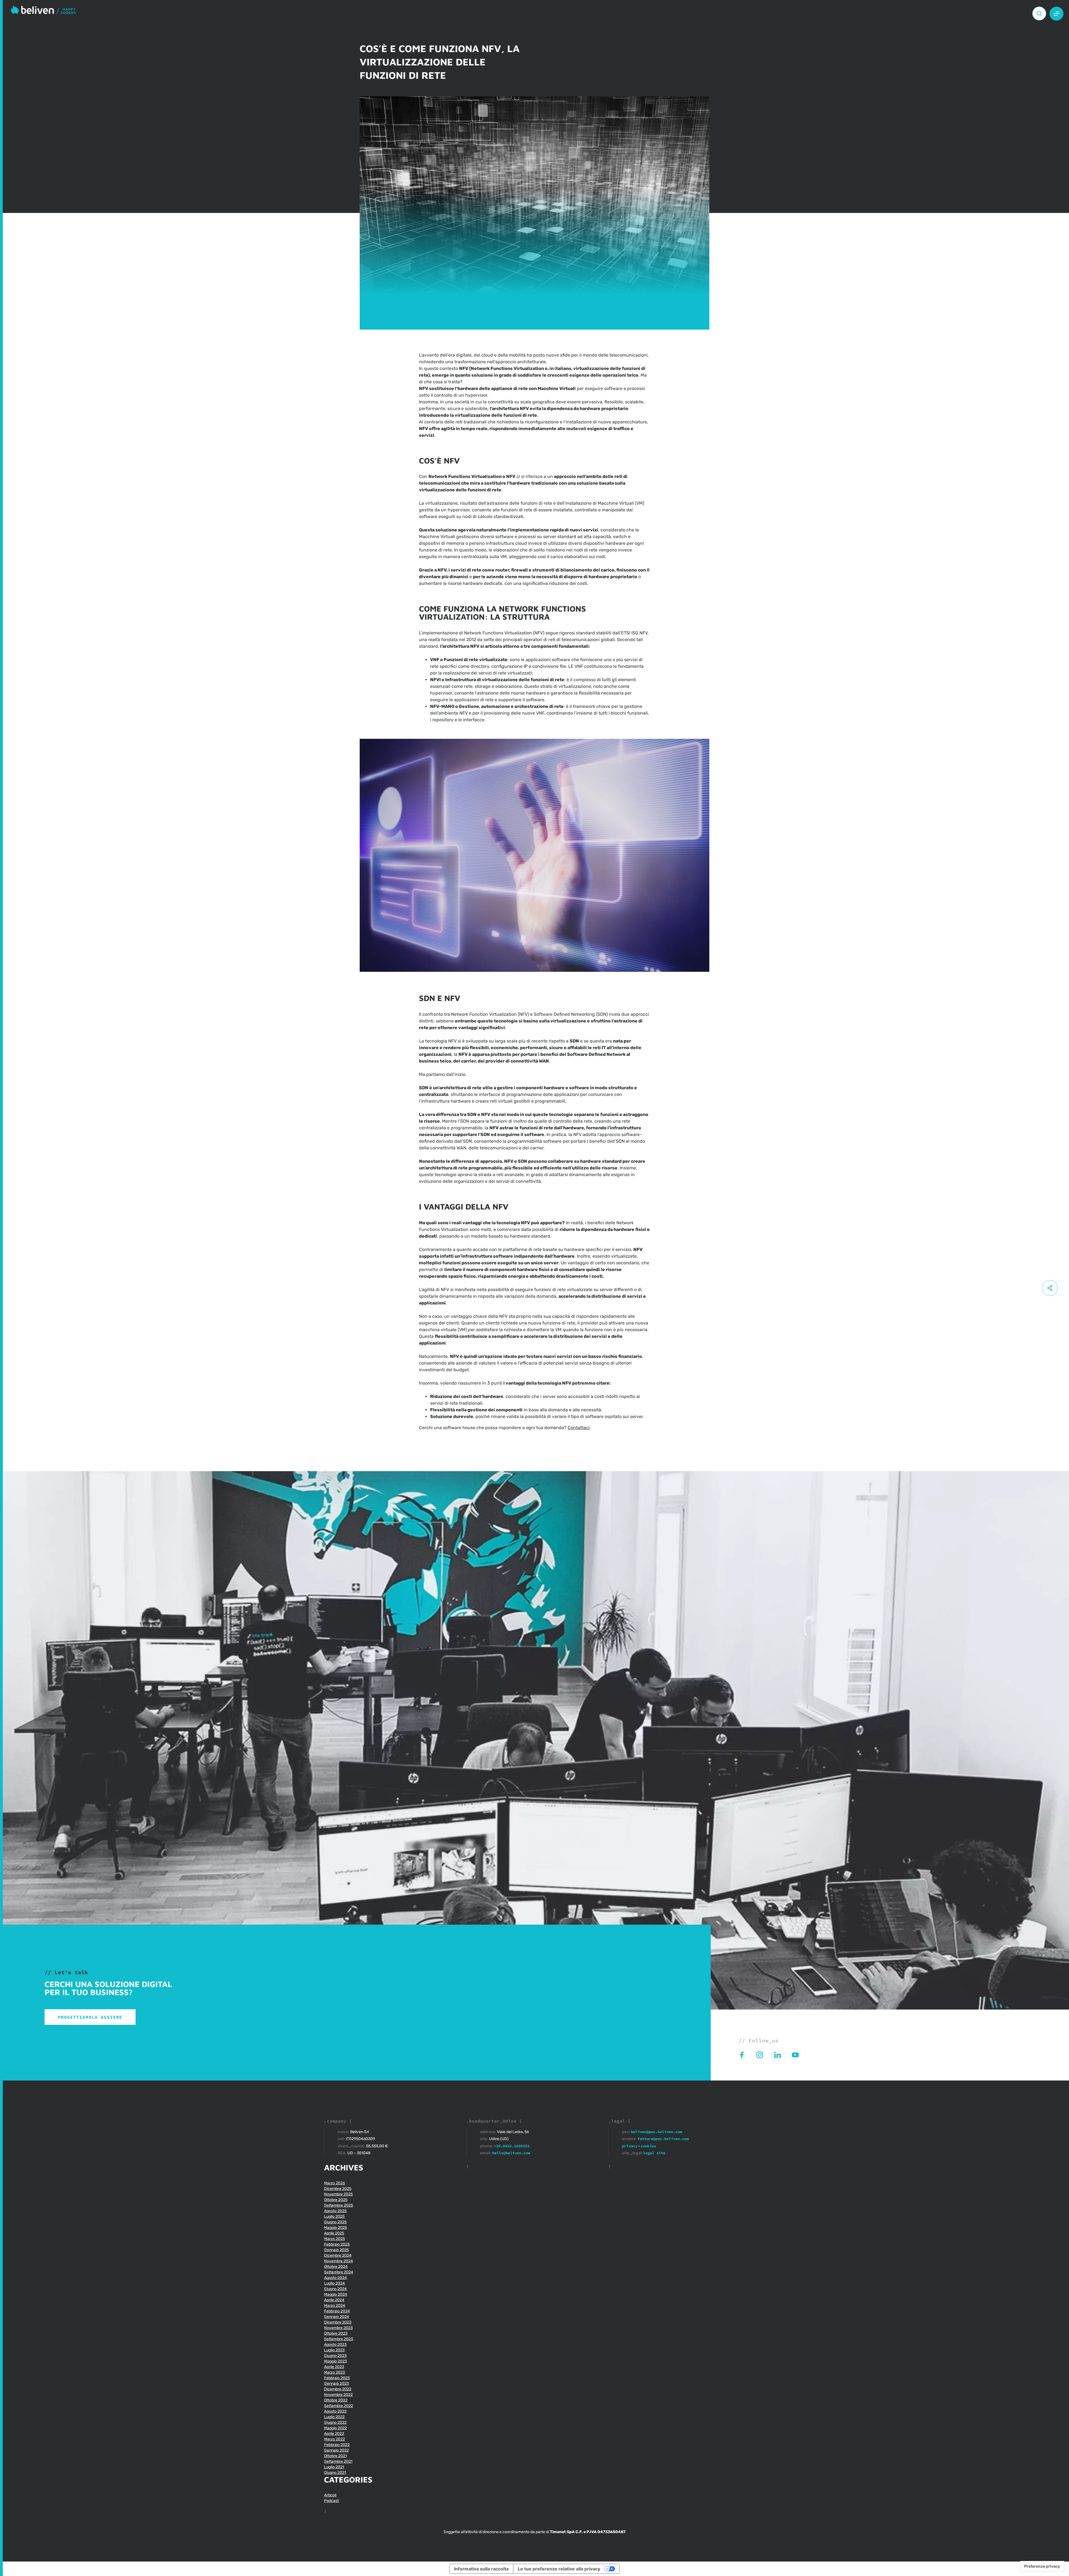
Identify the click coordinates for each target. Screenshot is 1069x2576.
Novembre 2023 (338, 2328)
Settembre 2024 (339, 2272)
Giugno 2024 (335, 2289)
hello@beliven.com (511, 2153)
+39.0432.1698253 (512, 2146)
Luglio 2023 (334, 2350)
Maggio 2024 (336, 2294)
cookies (648, 2146)
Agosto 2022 (335, 2411)
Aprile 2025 (334, 2233)
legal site (654, 2153)
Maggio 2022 (335, 2428)
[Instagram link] (765, 2055)
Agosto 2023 (335, 2345)
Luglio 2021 (334, 2467)
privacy (630, 2146)
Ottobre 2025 (336, 2200)
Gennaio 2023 (336, 2384)
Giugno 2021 (335, 2473)
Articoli (330, 2495)
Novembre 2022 (338, 2395)
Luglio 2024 (334, 2283)
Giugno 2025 (335, 2222)
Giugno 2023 (335, 2356)
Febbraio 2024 (337, 2311)
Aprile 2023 (334, 2367)
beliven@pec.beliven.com (656, 2132)
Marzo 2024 (335, 2306)
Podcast (331, 2501)
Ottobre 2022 (336, 2400)
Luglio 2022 (334, 2417)
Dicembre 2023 (338, 2322)
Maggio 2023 (335, 2361)
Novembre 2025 (338, 2194)
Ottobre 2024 (336, 2267)
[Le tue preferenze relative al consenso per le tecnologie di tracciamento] (1042, 2566)
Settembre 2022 (339, 2406)
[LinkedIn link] (783, 2055)
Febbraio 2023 (337, 2378)
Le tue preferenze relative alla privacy (559, 2569)
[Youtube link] (800, 2055)
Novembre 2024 (339, 2261)
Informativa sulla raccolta (481, 2569)
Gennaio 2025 (336, 2250)
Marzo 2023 (334, 2372)
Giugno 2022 (335, 2422)
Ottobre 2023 (336, 2333)
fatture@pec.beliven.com (663, 2139)
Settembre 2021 (338, 2461)
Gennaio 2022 (336, 2450)
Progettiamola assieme (90, 2017)
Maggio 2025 (335, 2228)
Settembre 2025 (339, 2205)
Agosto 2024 (335, 2278)
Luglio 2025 (334, 2216)
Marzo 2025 (334, 2239)
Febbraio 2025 (337, 2244)
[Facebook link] (747, 2055)
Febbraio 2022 (337, 2445)
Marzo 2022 (334, 2439)
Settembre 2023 (339, 2339)
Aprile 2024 (334, 2300)
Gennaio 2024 (337, 2317)
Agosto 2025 (335, 2211)
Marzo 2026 (334, 2183)
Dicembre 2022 (338, 2389)
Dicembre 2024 (338, 2255)
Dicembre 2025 (338, 2189)
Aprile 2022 (334, 2434)
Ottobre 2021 (335, 2456)
